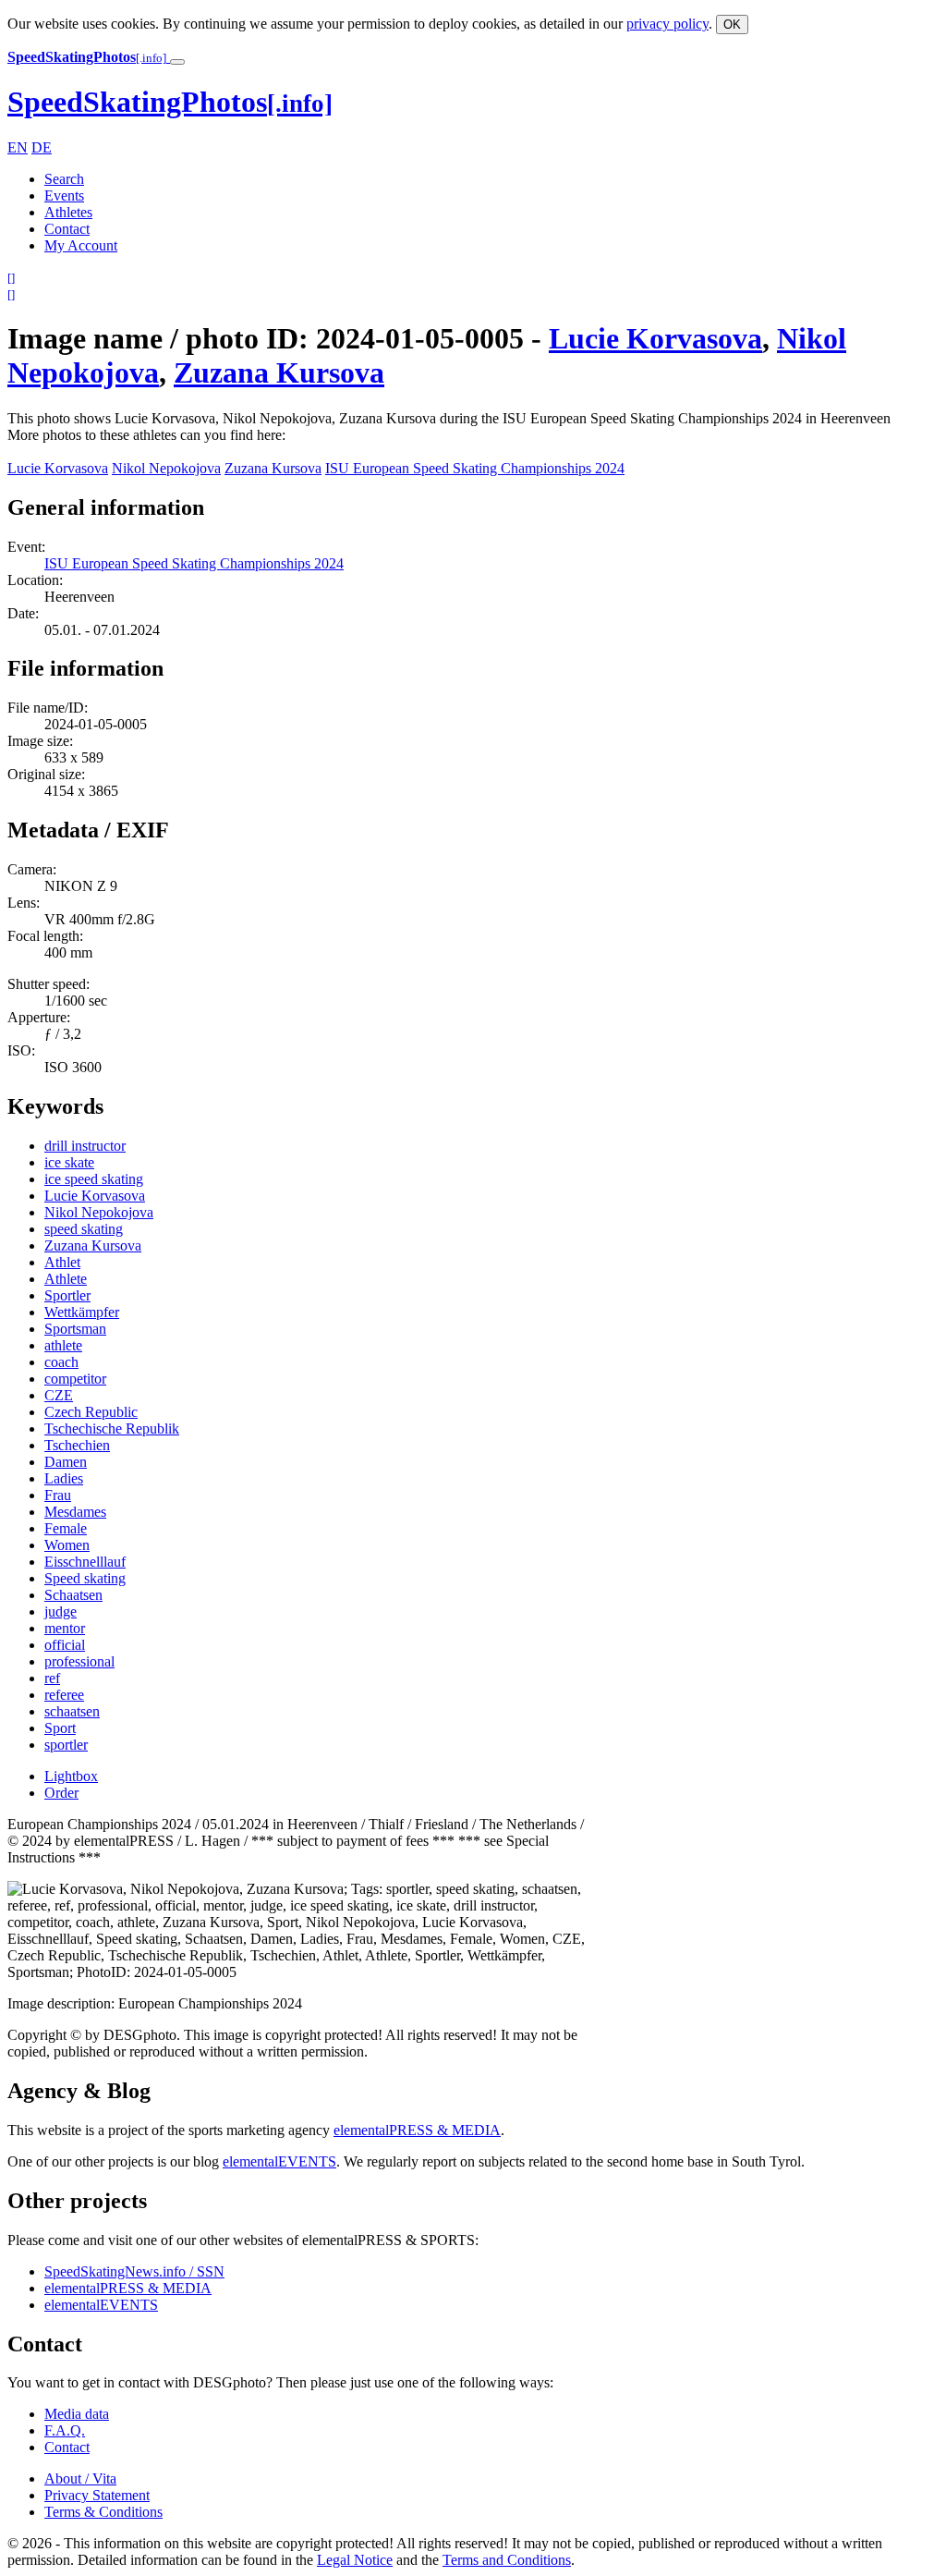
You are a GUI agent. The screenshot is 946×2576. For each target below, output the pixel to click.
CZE (59, 1395)
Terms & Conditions (103, 2512)
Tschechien (77, 1445)
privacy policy (667, 24)
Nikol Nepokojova (166, 468)
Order (61, 1793)
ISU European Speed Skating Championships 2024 (475, 468)
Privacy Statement (97, 2495)
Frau (58, 1495)
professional (79, 1661)
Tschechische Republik (112, 1428)
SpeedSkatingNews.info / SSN (134, 2271)
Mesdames (75, 1512)
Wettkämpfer (82, 1312)
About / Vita (80, 2478)
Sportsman (75, 1329)
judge (61, 1612)
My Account (81, 245)
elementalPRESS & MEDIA (417, 2130)
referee (64, 1695)
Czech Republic (91, 1412)
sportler (66, 1745)
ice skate (69, 1162)
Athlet (62, 1262)
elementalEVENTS (279, 2161)
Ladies (64, 1478)
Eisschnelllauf (85, 1562)
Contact (67, 229)
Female (66, 1528)
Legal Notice (355, 2560)
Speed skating (85, 1578)
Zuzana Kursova (279, 372)
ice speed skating (94, 1179)
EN (18, 147)
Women (67, 1545)
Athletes (68, 212)
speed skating (84, 1229)
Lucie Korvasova (655, 338)
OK (732, 24)
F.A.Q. (65, 2430)
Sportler (67, 1295)
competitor (75, 1379)
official (65, 1645)
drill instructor (85, 1146)
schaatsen (72, 1711)
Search (64, 179)
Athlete (66, 1279)
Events (64, 195)
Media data (77, 2414)
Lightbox (71, 1776)
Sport (60, 1728)
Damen (66, 1462)
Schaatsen (73, 1595)
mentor (65, 1628)
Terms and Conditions (507, 2560)
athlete (63, 1345)
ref (52, 1678)
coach (61, 1362)
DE (42, 147)
